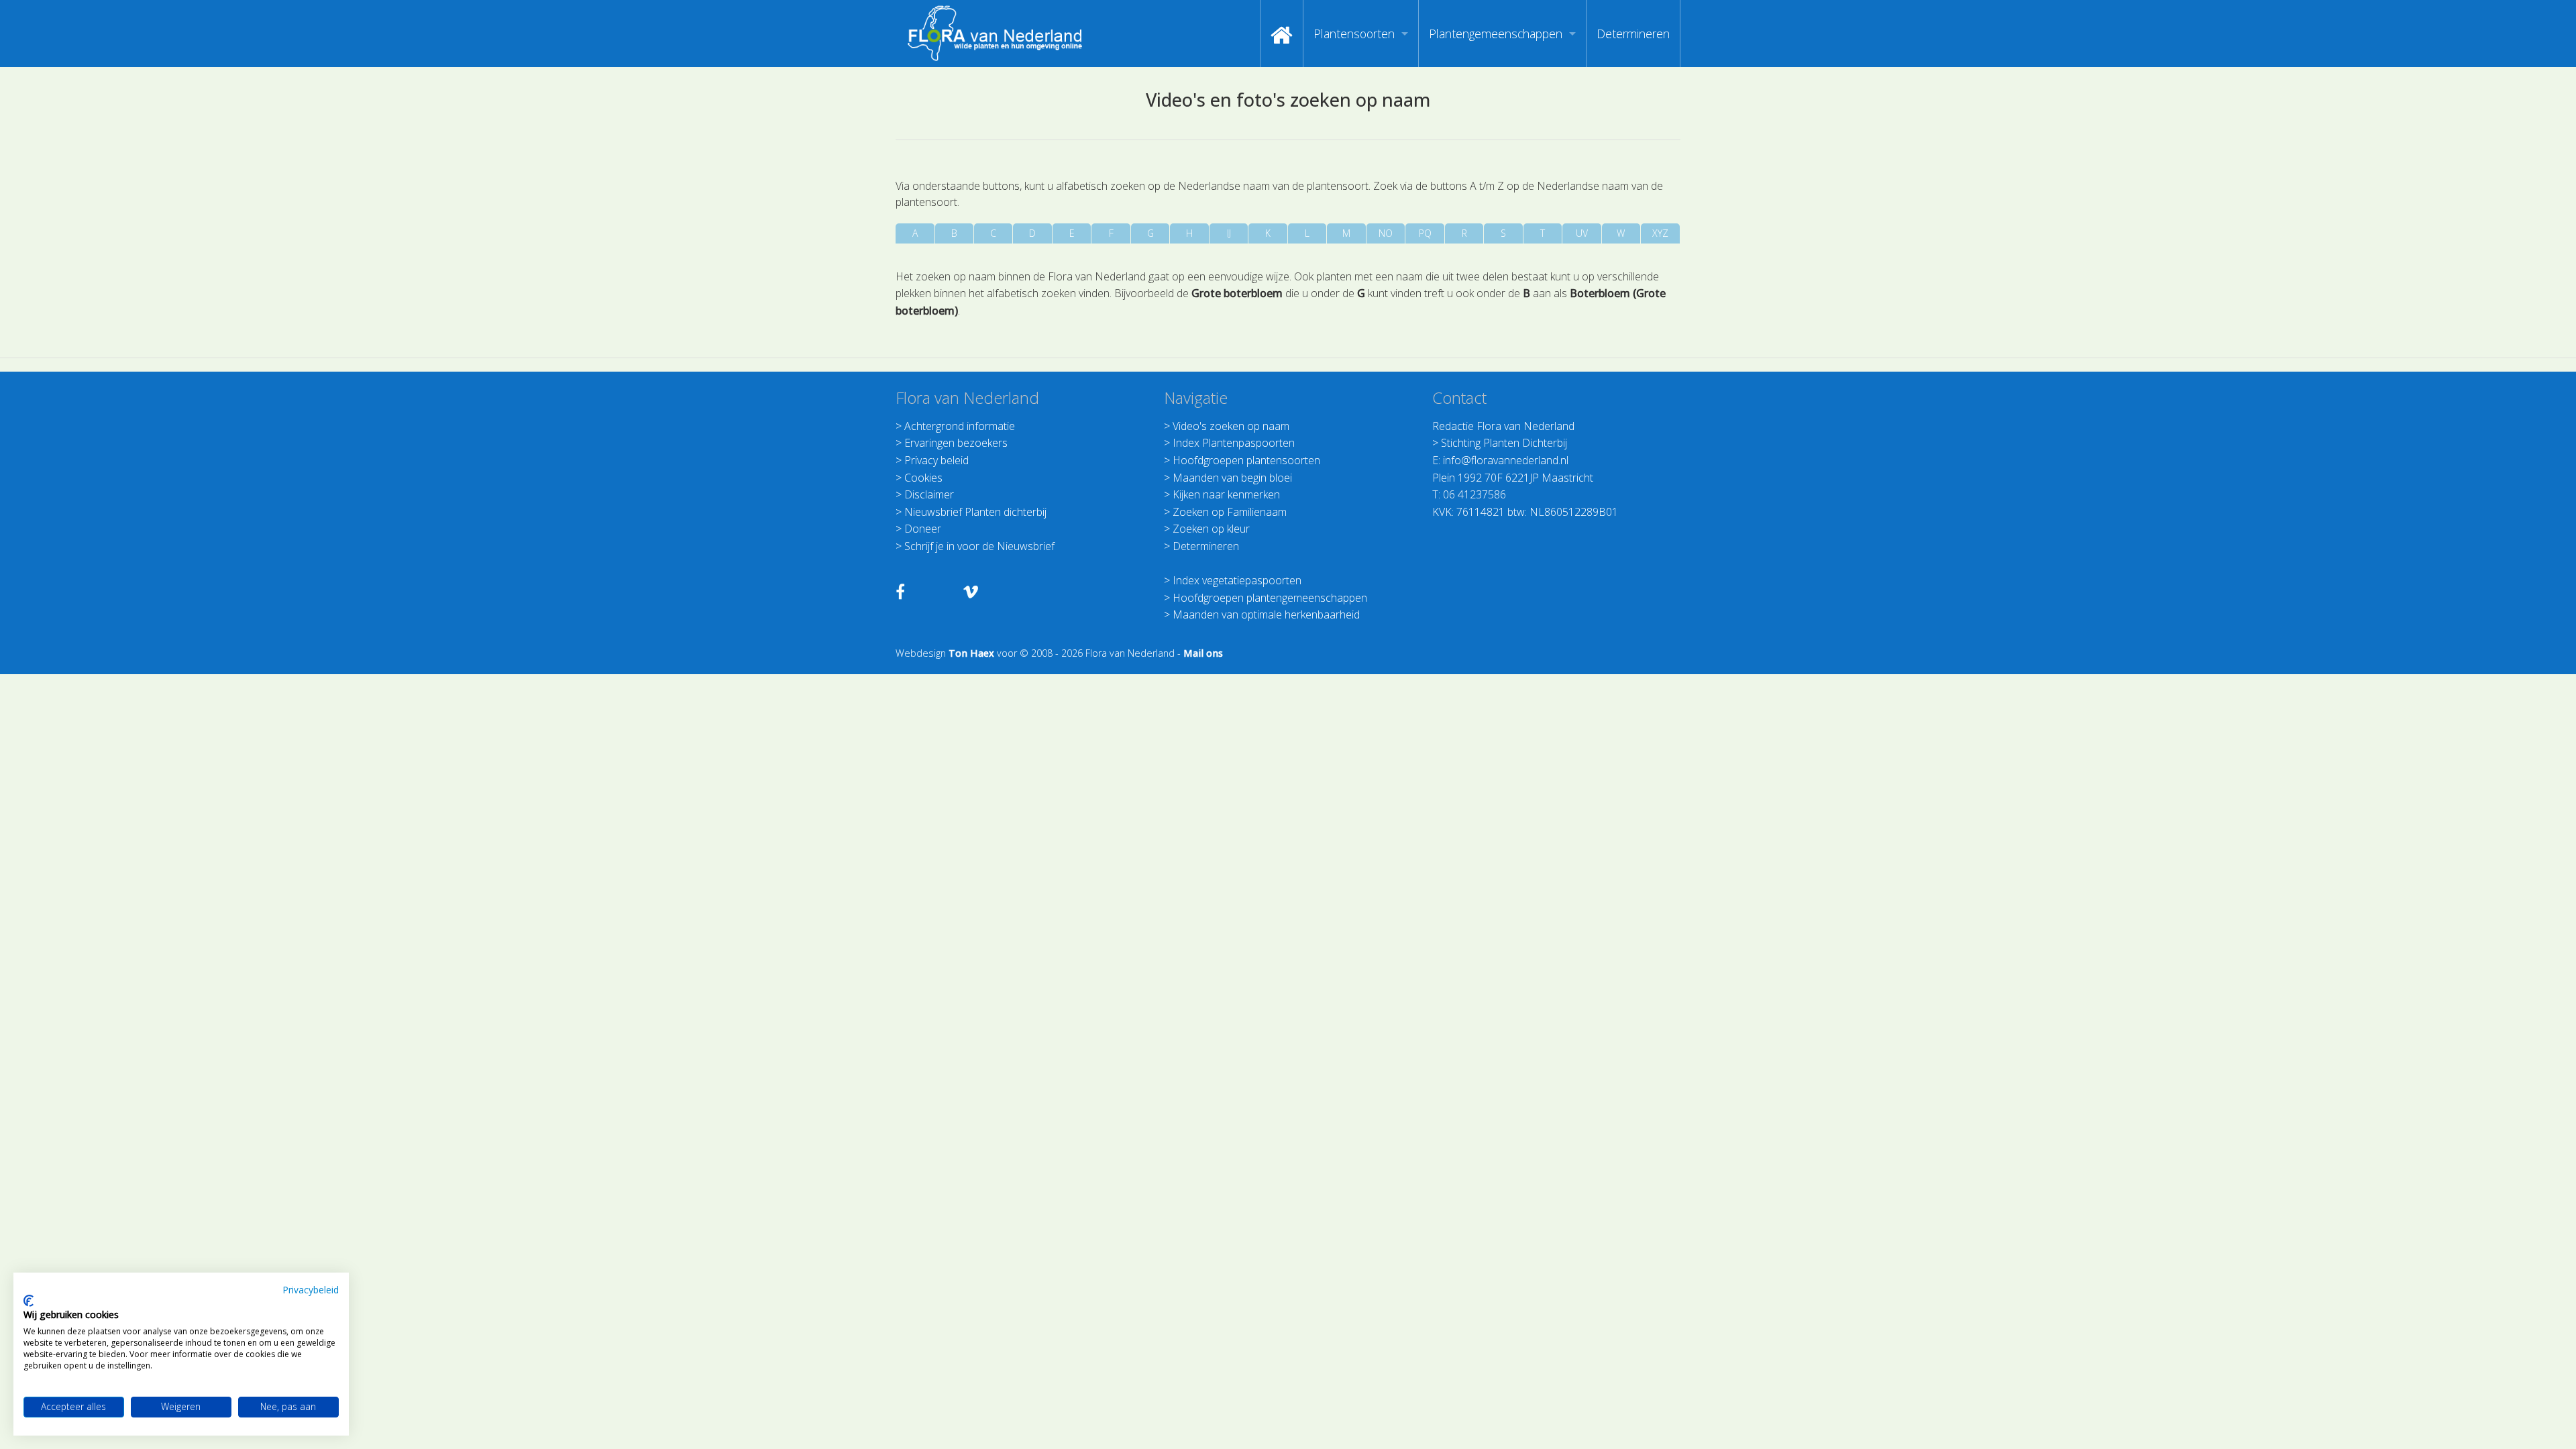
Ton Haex (971, 653)
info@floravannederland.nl (1506, 460)
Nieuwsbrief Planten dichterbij (975, 512)
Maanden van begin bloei (1232, 478)
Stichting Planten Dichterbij (1504, 443)
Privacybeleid (311, 1290)
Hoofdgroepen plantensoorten (1246, 460)
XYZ (1660, 233)
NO (1386, 233)
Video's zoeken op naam (1231, 426)
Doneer (923, 529)
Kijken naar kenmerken (1226, 494)
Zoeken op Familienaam (1230, 512)
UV (1582, 233)
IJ (1229, 233)
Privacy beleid (936, 460)
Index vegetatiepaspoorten (1237, 580)
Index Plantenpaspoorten (1234, 443)
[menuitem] (1282, 34)
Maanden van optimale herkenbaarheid (1266, 614)
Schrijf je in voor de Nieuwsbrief (979, 546)
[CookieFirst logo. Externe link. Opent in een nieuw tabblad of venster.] (29, 1301)
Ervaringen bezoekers (956, 443)
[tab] (915, 233)
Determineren (1633, 34)
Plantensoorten (1354, 34)
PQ (1425, 233)
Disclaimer (929, 494)
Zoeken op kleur (1211, 529)
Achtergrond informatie (960, 426)
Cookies (923, 478)
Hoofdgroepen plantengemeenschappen (1270, 598)
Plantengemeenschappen (1496, 34)
